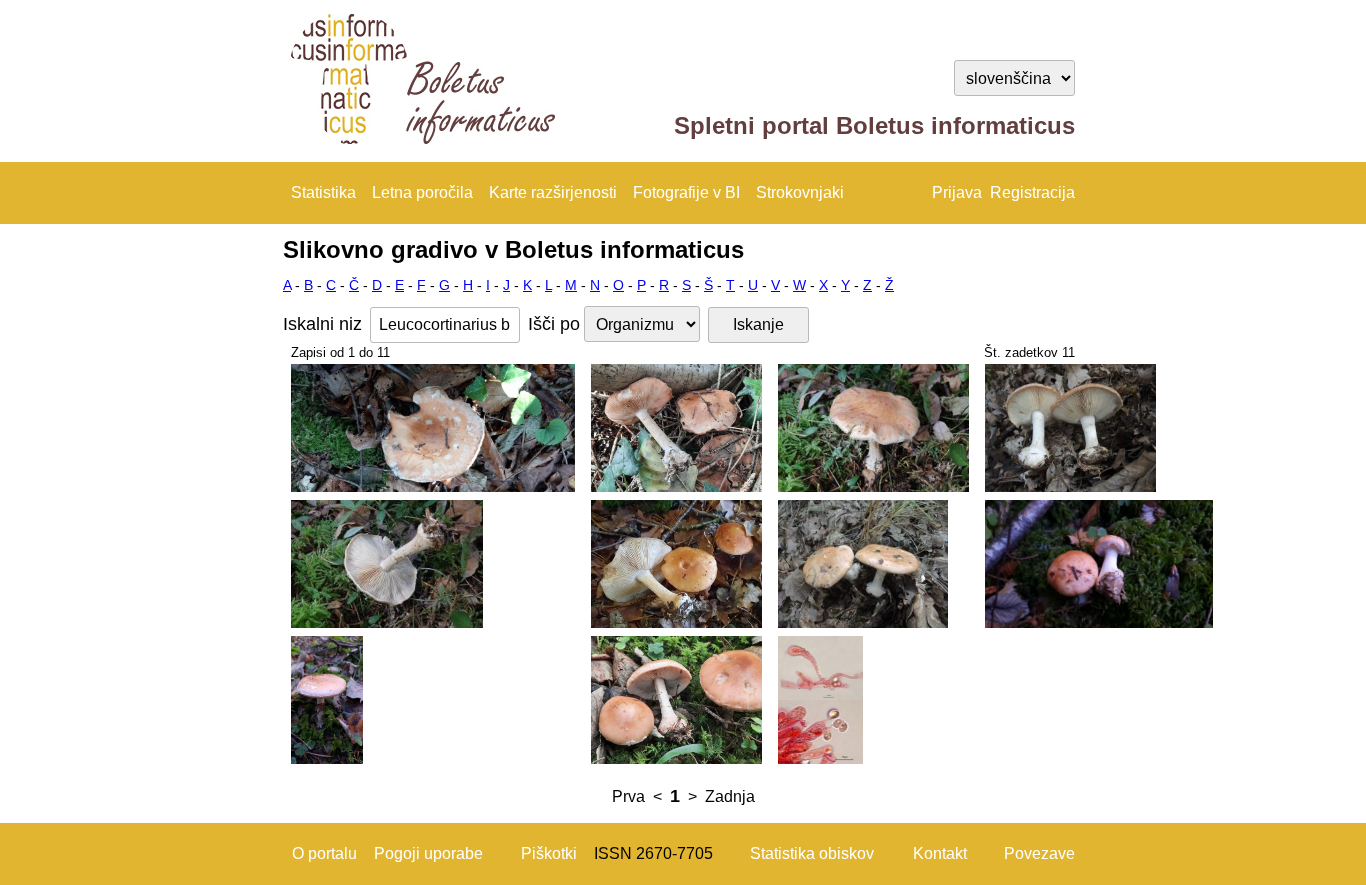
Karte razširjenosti (553, 192)
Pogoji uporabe (428, 853)
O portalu (324, 853)
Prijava (957, 192)
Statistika (323, 192)
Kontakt (940, 853)
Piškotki (549, 853)
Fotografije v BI (686, 192)
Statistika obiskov (812, 853)
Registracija (1032, 192)
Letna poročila (422, 192)
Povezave (1039, 853)
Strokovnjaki (800, 192)
